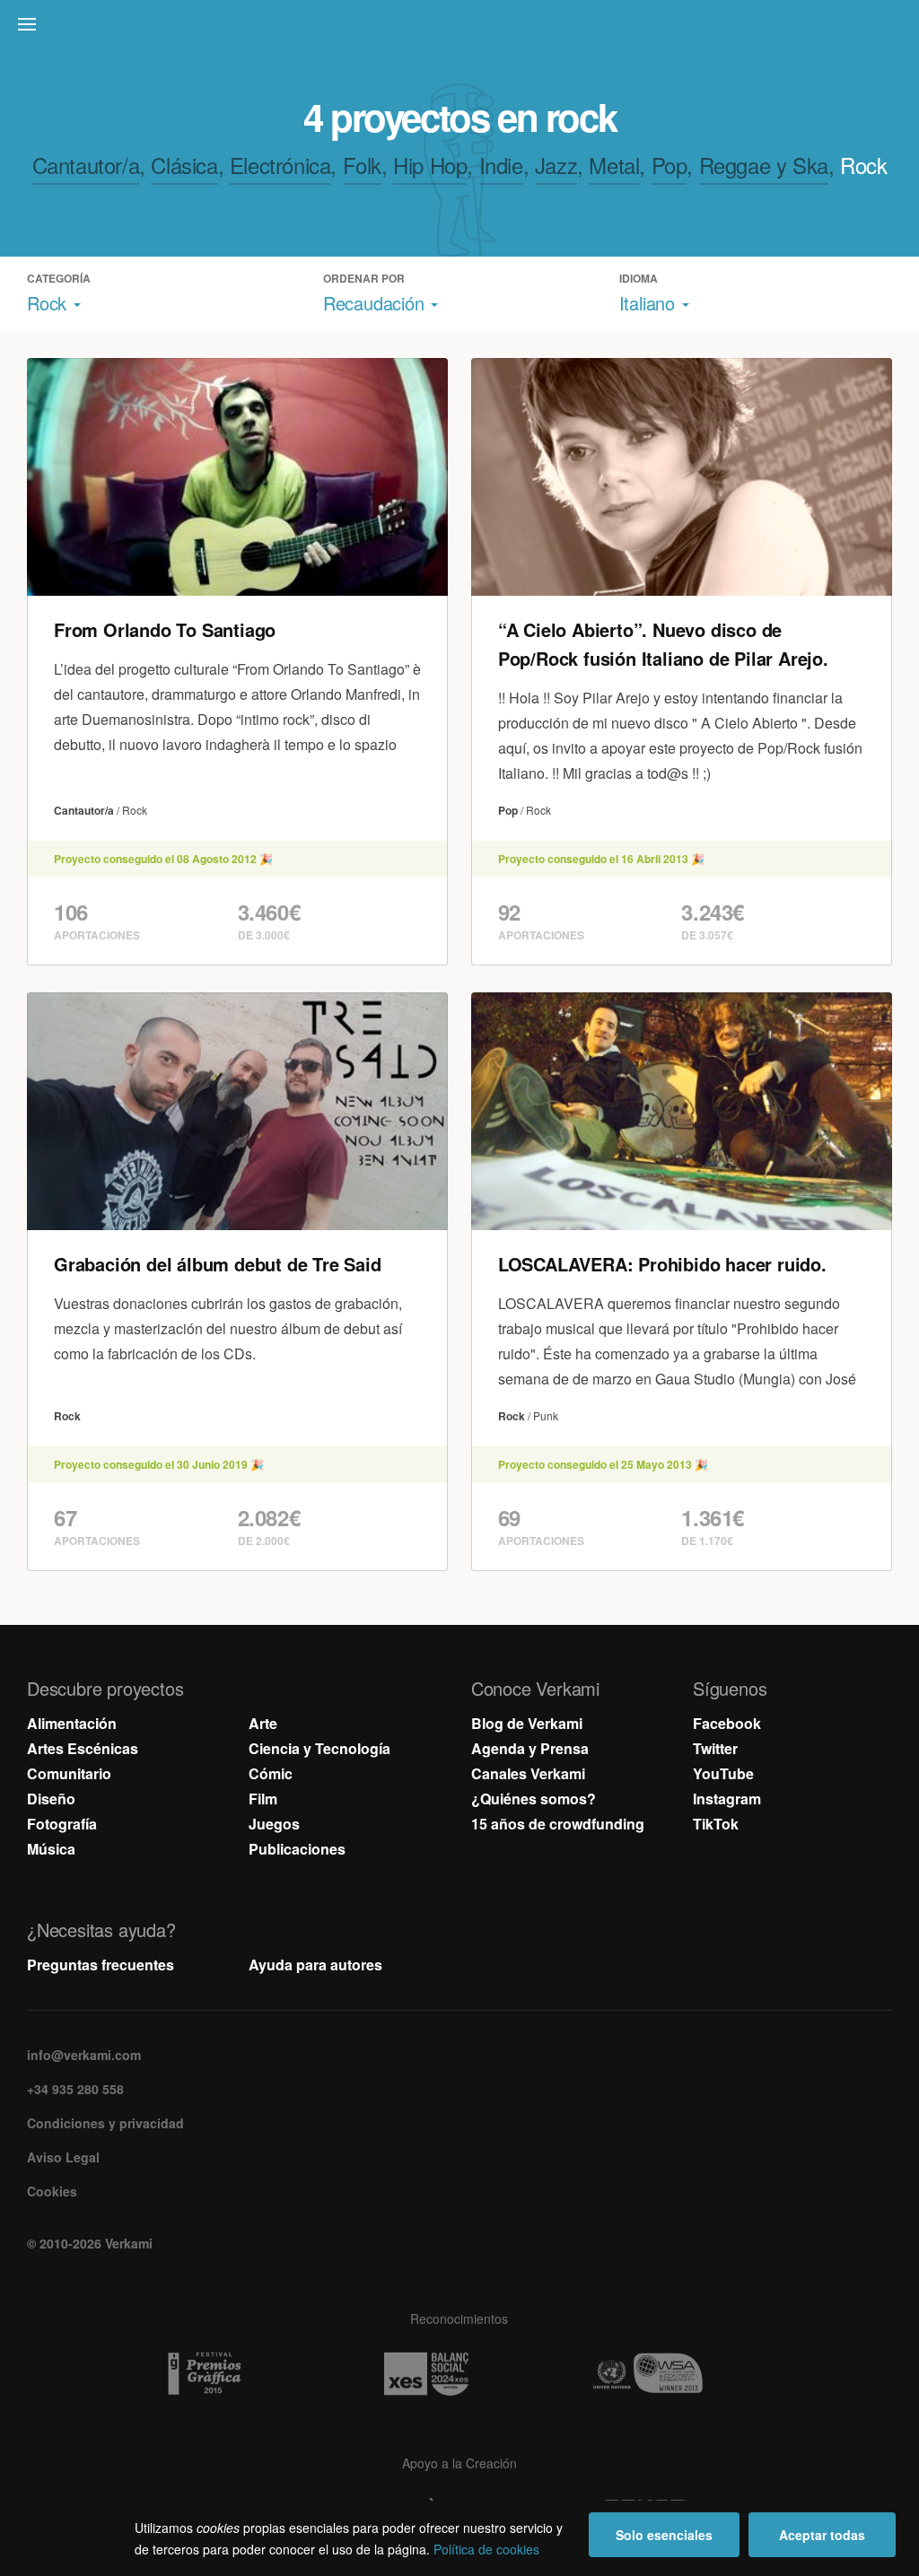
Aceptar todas (822, 2535)
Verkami (461, 29)
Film (263, 1799)
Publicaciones (297, 1849)
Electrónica (280, 165)
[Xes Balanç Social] (459, 2374)
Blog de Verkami (527, 1723)
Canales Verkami (528, 1773)
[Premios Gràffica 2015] (238, 2374)
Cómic (271, 1773)
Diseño (51, 1799)
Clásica (184, 165)
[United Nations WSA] (681, 2374)
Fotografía (62, 1824)
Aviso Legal (63, 2157)
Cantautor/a (86, 165)
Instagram (727, 1799)
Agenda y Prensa (530, 1748)
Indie (501, 165)
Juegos (274, 1824)
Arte (263, 1723)
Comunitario (69, 1773)
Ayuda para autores (315, 1965)
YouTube (723, 1773)
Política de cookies (486, 2549)
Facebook (727, 1723)
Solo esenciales (664, 2535)
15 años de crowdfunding (558, 1824)
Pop (670, 165)
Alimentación (72, 1723)
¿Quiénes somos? (534, 1799)
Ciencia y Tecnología (319, 1748)
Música (51, 1849)
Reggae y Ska (764, 165)
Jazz (556, 165)
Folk (362, 165)
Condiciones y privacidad (105, 2123)
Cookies (52, 2191)
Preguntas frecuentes (101, 1965)
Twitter (715, 1748)
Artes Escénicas (83, 1748)
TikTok (716, 1824)
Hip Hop (430, 165)
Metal (614, 165)
